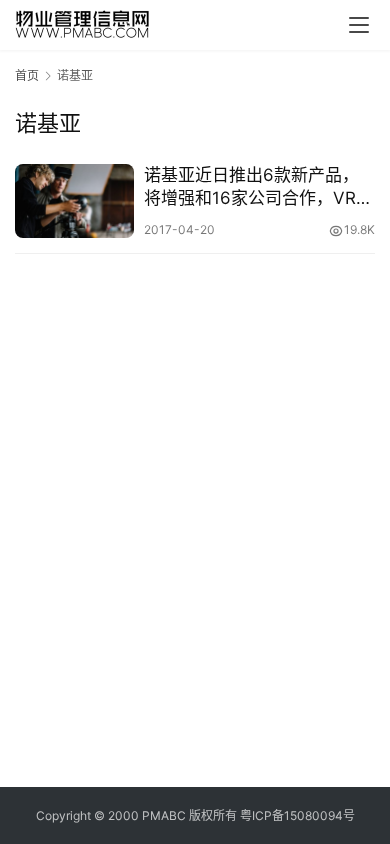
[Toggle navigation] (359, 25)
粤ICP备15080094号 (297, 815)
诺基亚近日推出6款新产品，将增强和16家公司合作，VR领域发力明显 (258, 187)
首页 (27, 75)
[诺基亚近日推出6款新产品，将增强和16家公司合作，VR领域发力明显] (74, 201)
